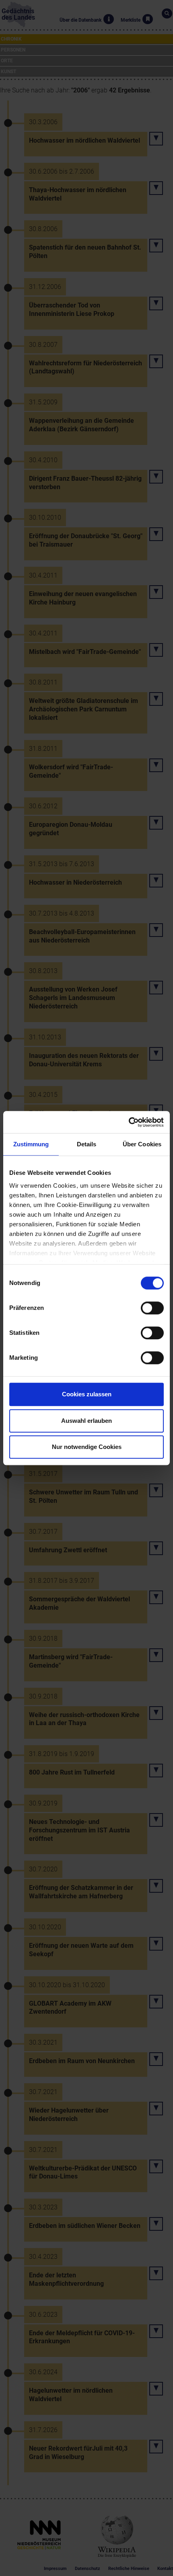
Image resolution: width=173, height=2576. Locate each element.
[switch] (152, 1308)
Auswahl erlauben (86, 1421)
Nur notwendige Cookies (87, 1447)
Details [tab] (87, 1144)
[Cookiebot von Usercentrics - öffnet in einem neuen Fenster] (129, 1122)
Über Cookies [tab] (142, 1144)
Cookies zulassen (87, 1394)
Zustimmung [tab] (31, 1144)
